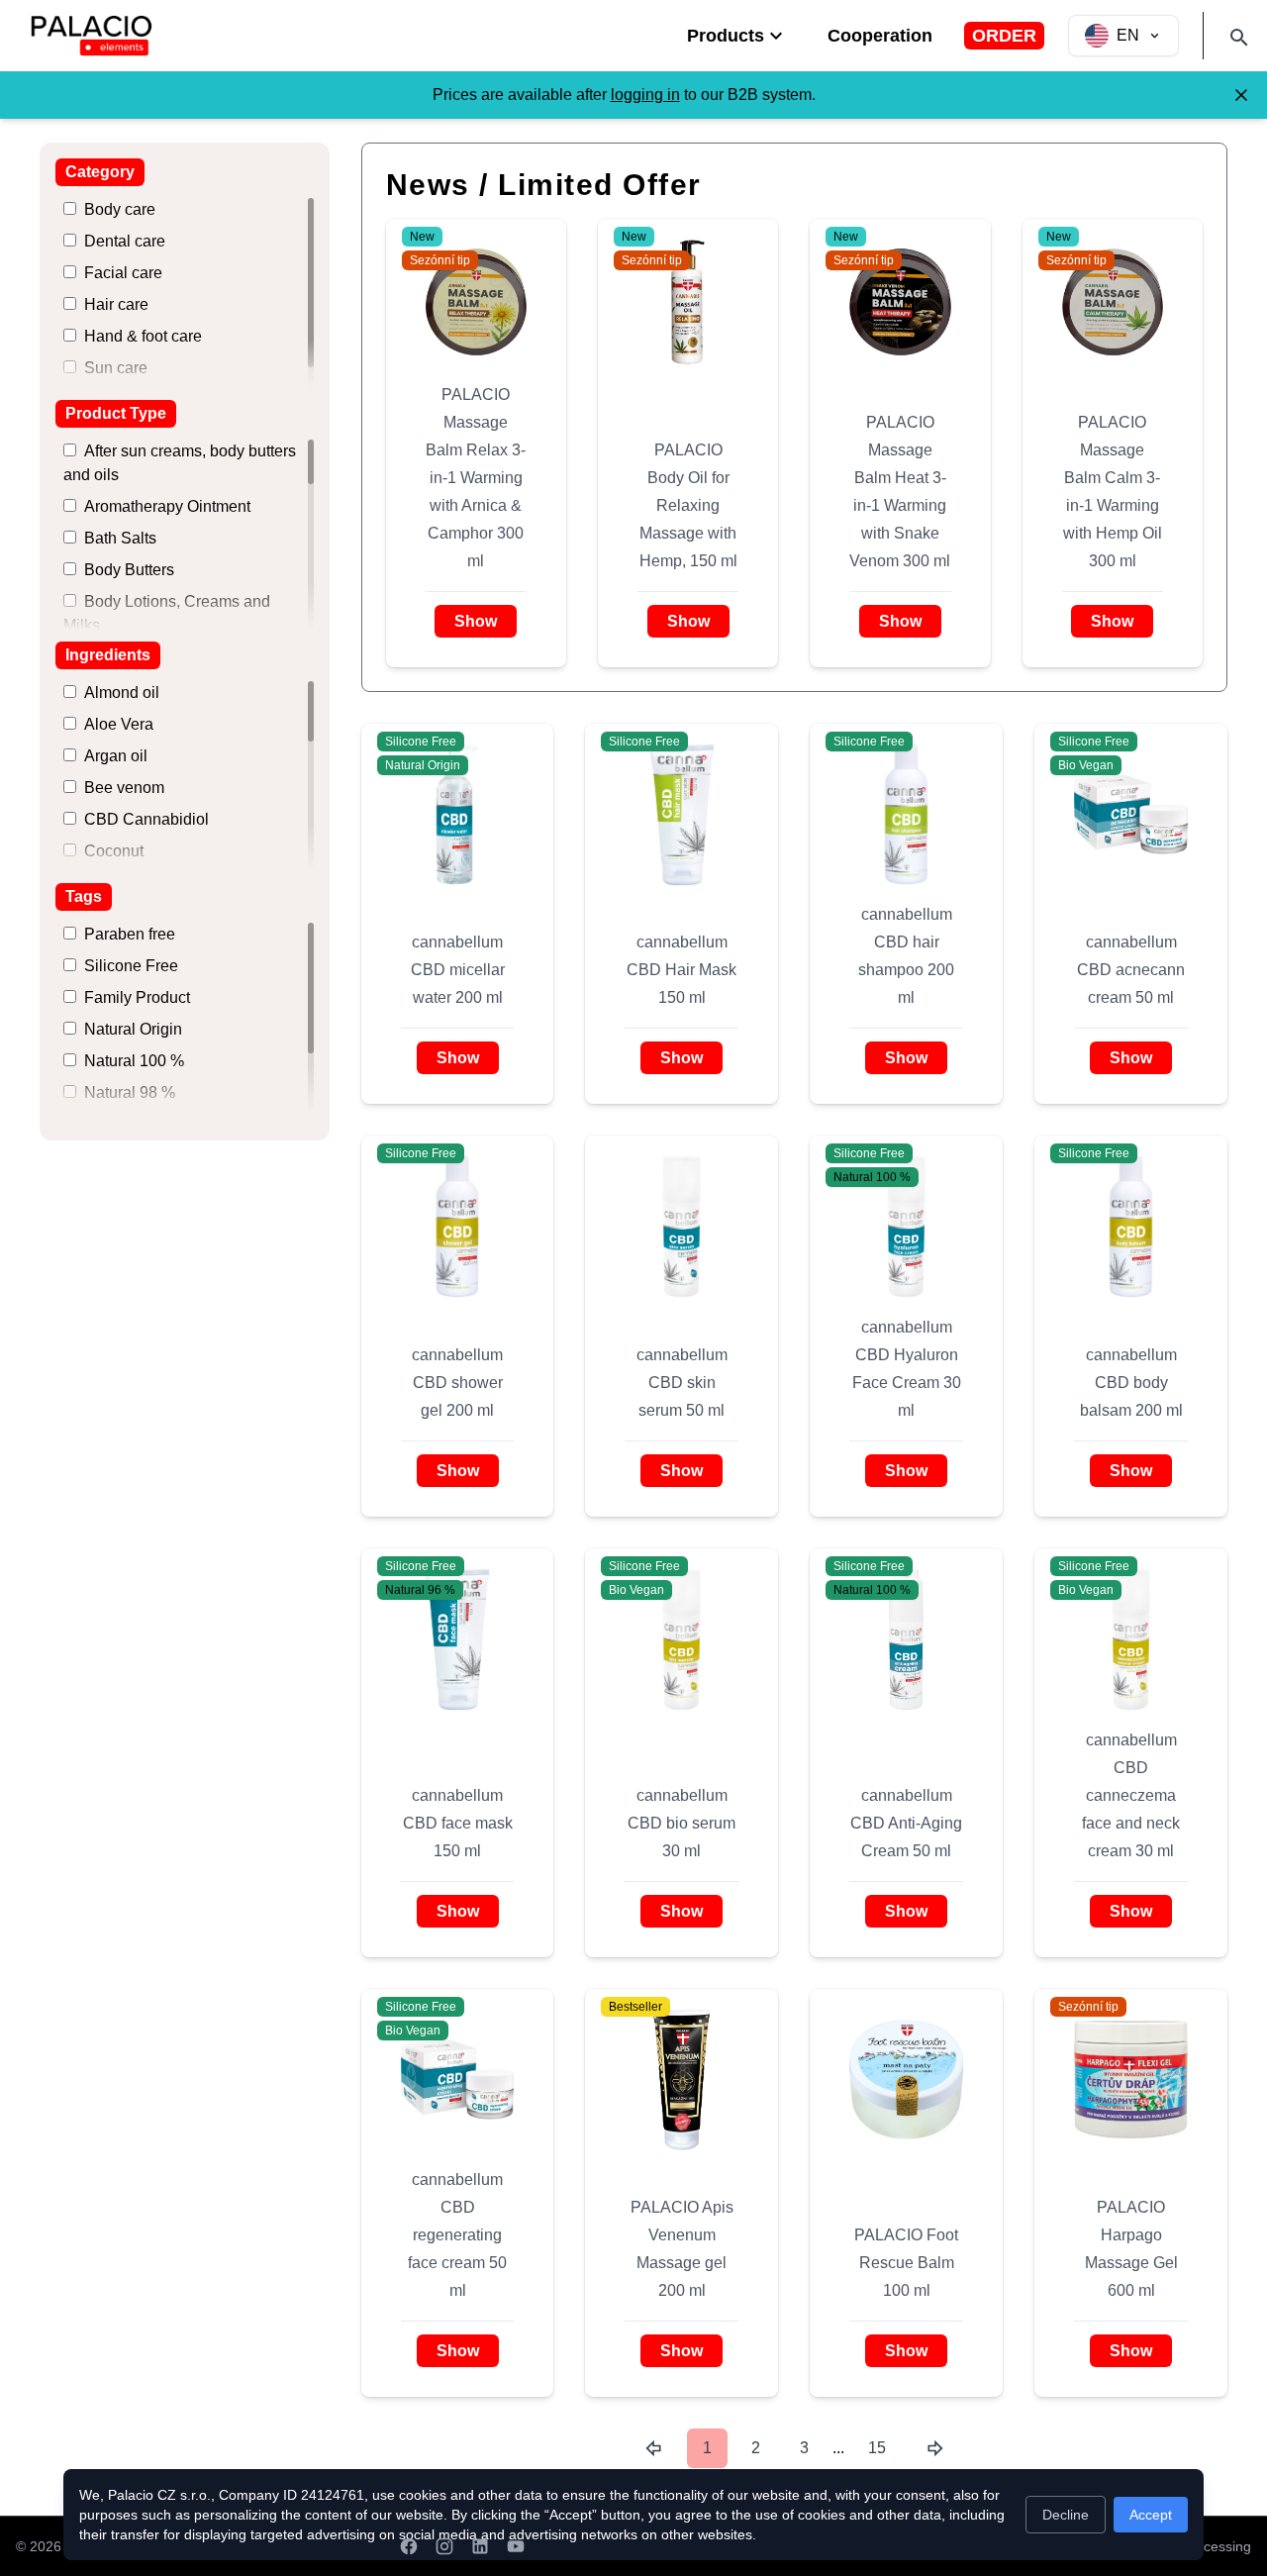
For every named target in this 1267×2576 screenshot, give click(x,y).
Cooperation (880, 36)
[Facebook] (409, 2546)
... (838, 2448)
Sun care (116, 368)
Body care (120, 209)
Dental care (125, 241)
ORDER (1004, 36)
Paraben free (130, 934)
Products (726, 36)
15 (877, 2448)
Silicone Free (131, 966)
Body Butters (129, 570)
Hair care (116, 304)
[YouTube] (516, 2546)
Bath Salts (120, 538)
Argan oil (116, 756)
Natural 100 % (134, 1061)
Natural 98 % (130, 1092)
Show (476, 621)
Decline (1066, 2515)
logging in (645, 95)
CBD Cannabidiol (146, 819)
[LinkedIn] (480, 2546)
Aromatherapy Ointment (167, 506)
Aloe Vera (119, 724)
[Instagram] (444, 2546)
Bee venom (124, 788)
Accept (1151, 2515)
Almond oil (122, 693)
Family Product (137, 997)
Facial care (123, 273)
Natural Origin (133, 1029)
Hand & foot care (143, 336)
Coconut (114, 851)
